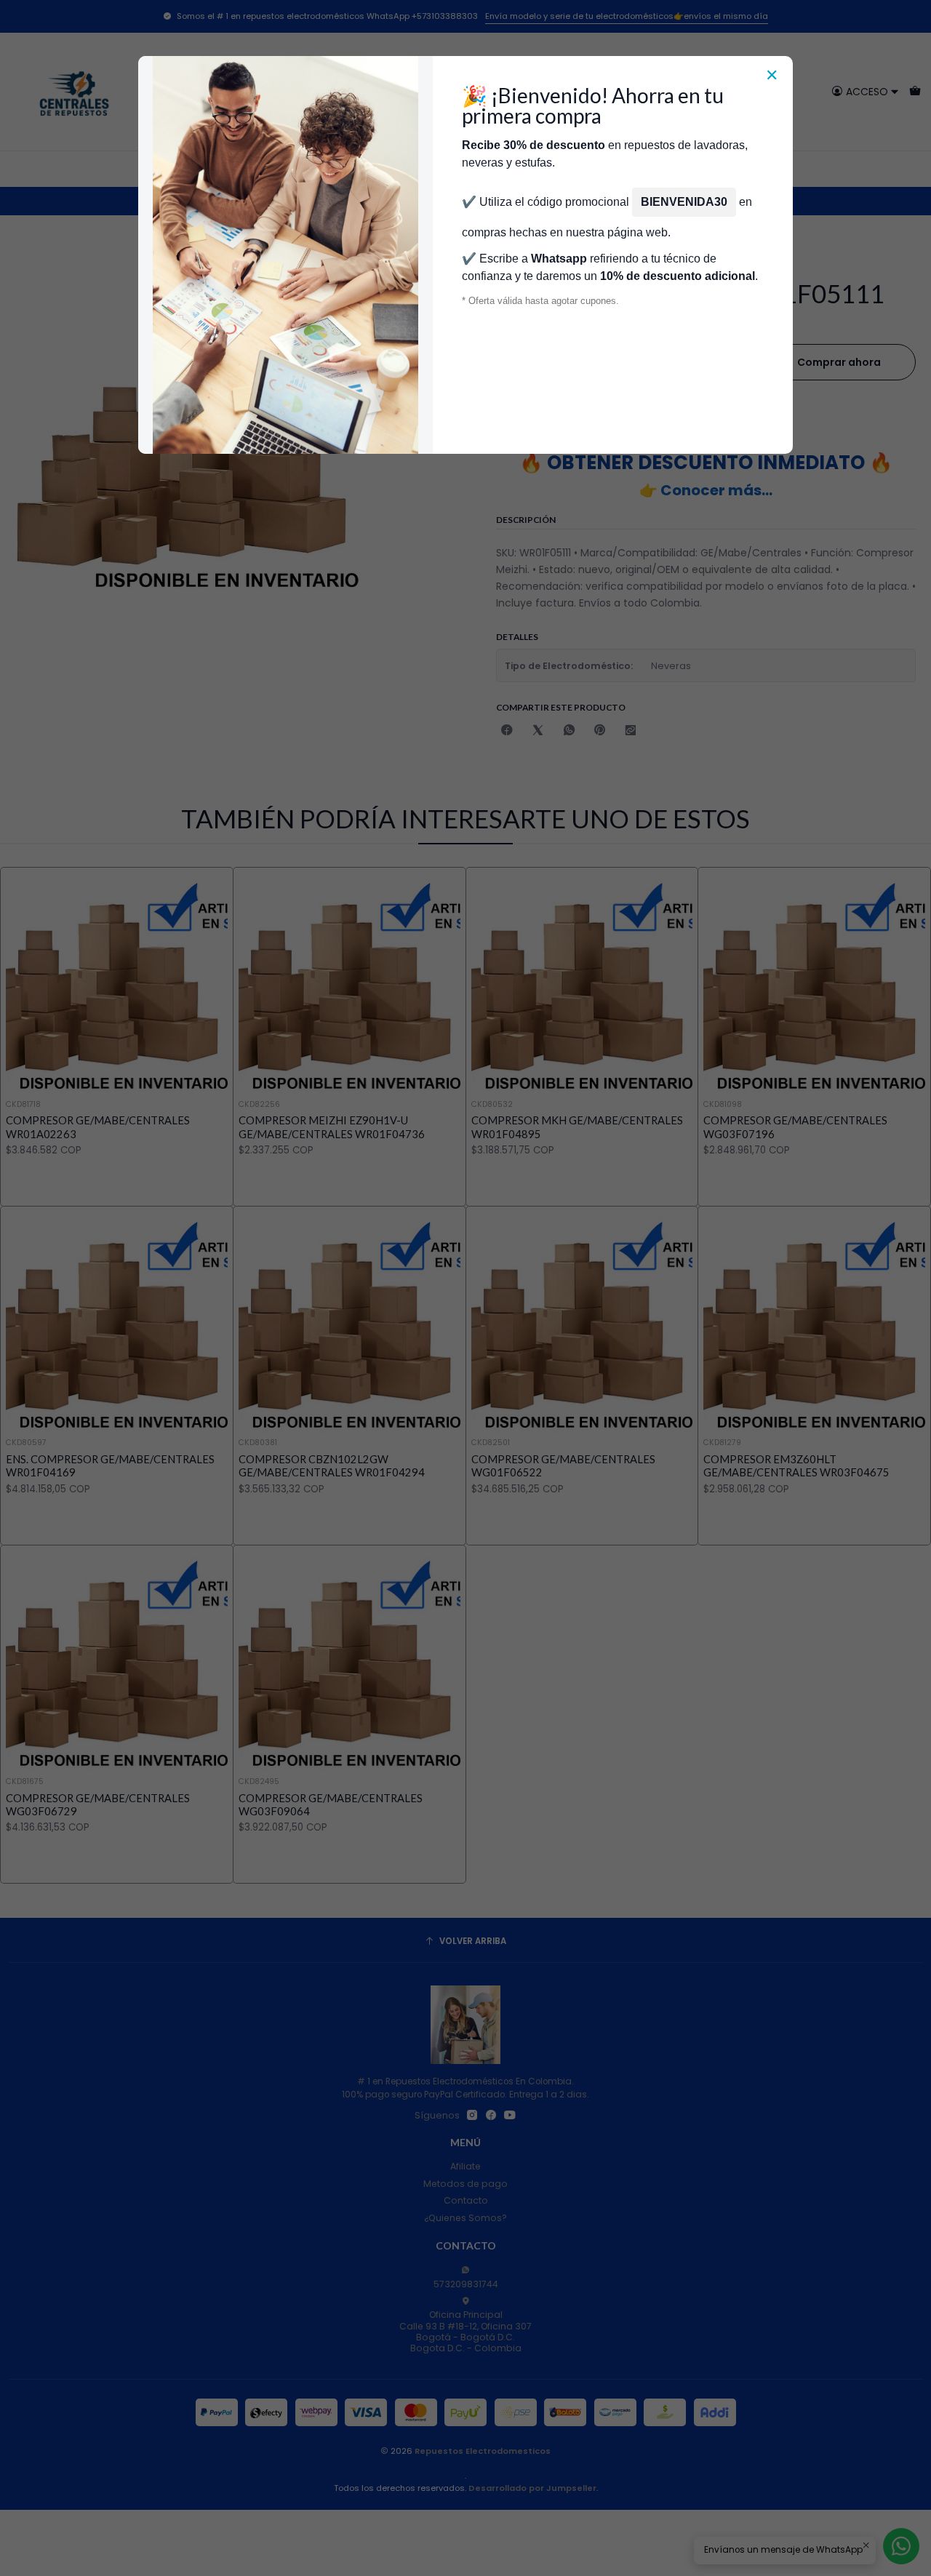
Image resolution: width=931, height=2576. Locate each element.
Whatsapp (559, 259)
